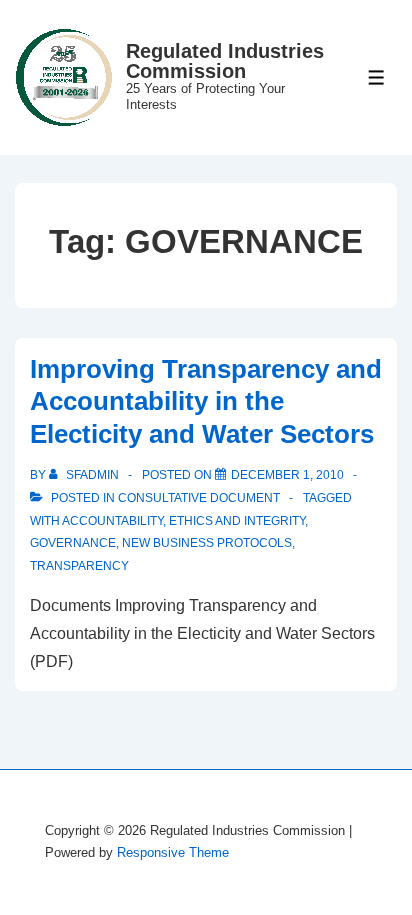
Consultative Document (199, 498)
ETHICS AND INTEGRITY (237, 521)
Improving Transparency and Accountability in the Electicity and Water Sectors (206, 401)
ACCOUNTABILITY (112, 521)
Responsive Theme (173, 852)
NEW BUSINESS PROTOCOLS (207, 543)
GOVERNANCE (73, 543)
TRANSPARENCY (79, 566)
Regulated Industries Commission (225, 61)
